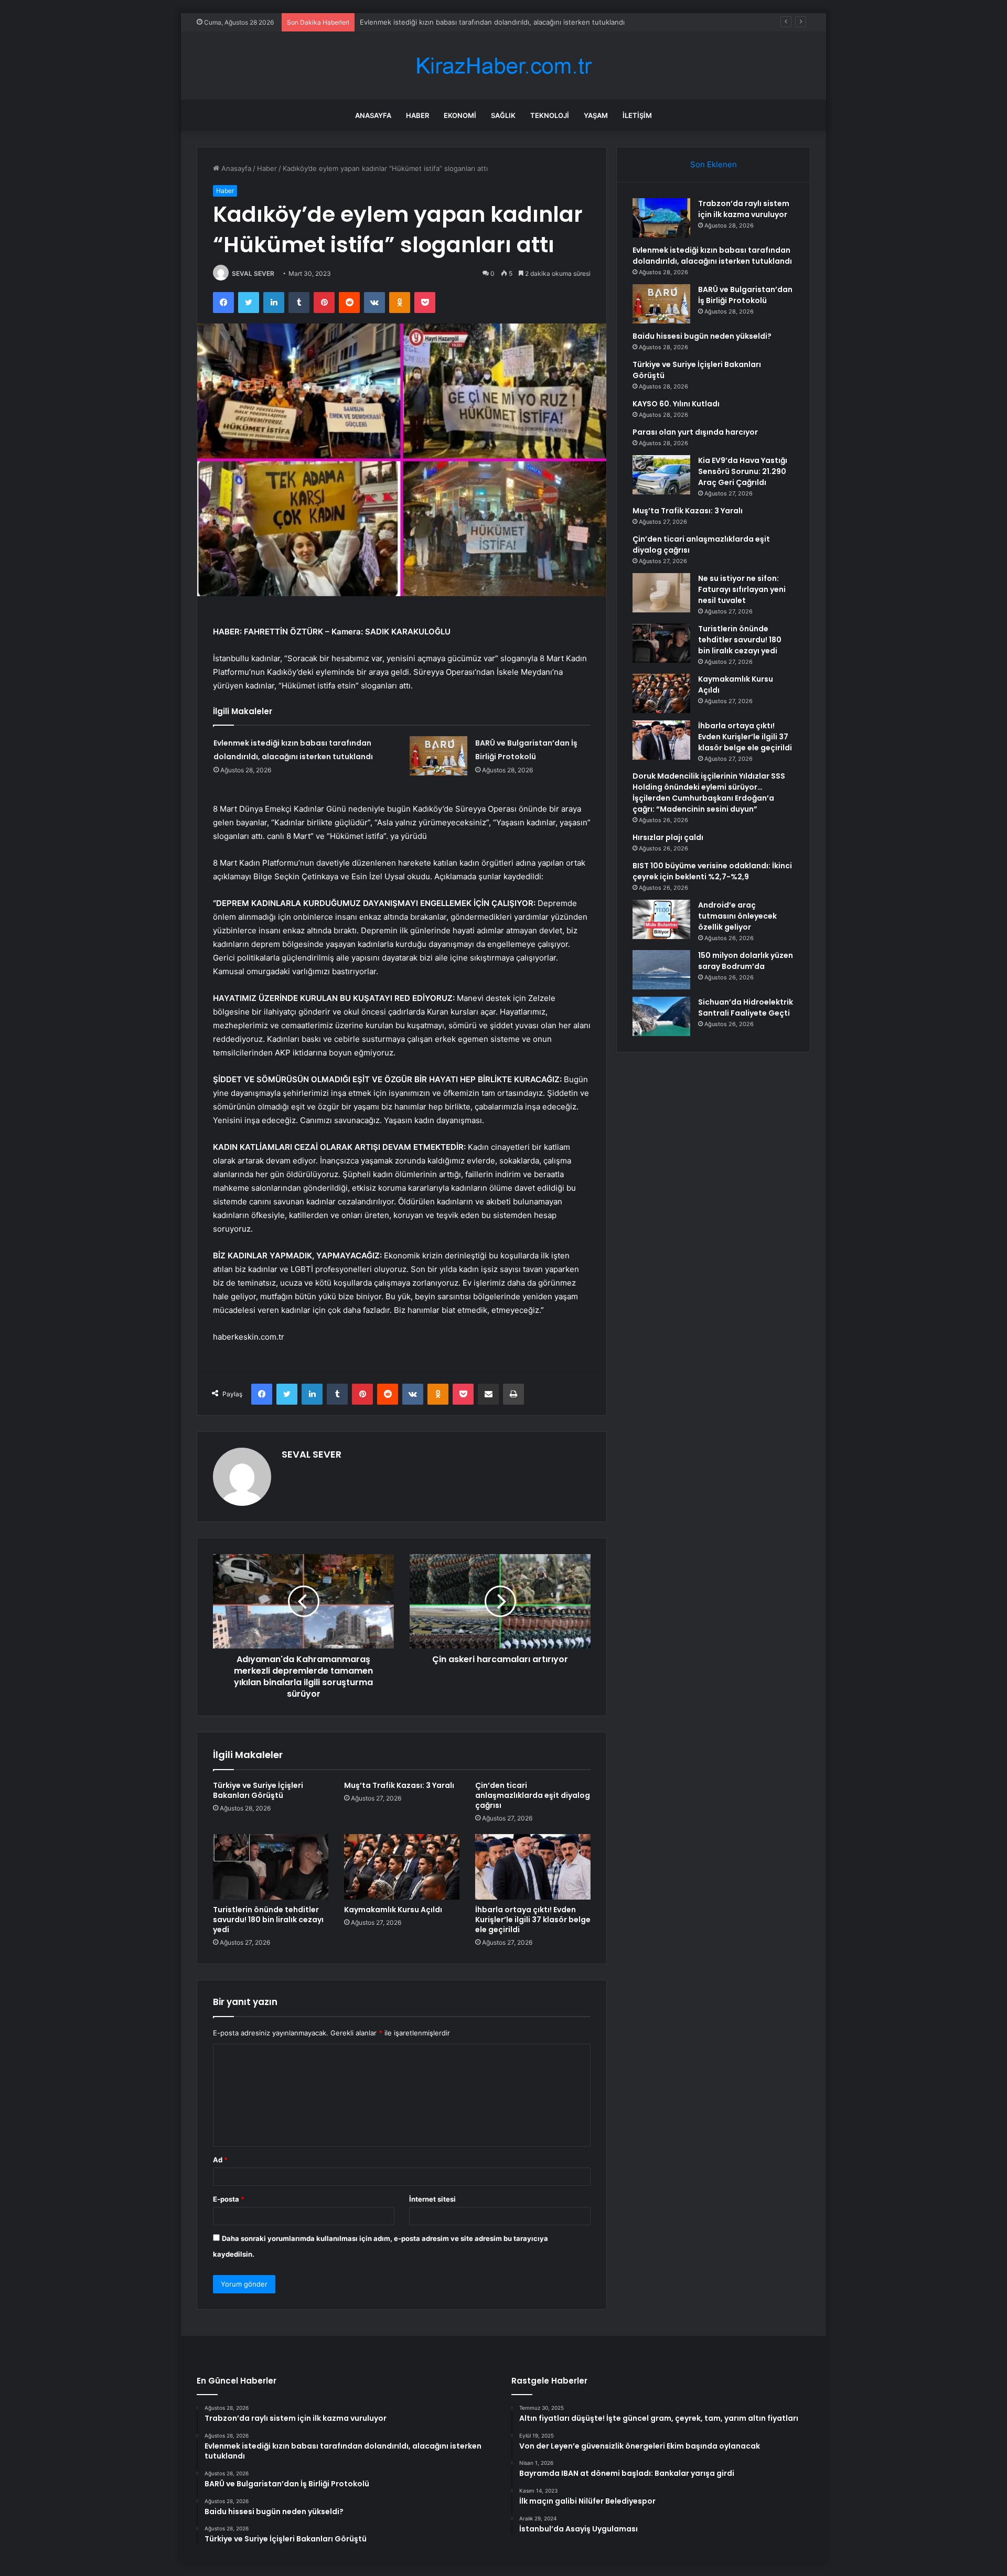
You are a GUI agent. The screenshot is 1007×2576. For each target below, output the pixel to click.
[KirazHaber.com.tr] (504, 66)
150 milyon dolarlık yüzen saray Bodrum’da (746, 961)
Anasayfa (373, 115)
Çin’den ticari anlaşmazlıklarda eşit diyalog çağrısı (533, 1795)
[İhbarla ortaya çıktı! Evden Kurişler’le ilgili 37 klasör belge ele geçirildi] (533, 1867)
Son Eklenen (714, 164)
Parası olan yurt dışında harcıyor (695, 432)
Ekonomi (460, 115)
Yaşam (596, 115)
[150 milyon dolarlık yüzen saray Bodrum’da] (661, 970)
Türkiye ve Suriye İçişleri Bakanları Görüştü (258, 1790)
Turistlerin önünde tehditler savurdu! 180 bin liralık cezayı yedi (268, 1920)
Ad (220, 2160)
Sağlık (503, 115)
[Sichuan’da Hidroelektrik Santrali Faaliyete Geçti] (661, 1016)
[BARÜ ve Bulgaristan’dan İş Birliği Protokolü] (438, 756)
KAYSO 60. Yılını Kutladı (676, 404)
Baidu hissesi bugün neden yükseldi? (702, 336)
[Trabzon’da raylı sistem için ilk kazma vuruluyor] (661, 218)
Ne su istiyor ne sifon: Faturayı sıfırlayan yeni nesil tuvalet (742, 589)
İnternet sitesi (432, 2199)
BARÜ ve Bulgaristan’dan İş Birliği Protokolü (430, 22)
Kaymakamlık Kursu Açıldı (393, 1910)
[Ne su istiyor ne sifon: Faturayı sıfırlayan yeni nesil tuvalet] (661, 593)
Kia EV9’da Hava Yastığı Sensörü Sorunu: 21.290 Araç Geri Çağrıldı (743, 471)
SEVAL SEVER (253, 273)
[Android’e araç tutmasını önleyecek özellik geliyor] (661, 919)
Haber (417, 115)
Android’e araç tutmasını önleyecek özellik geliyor (737, 916)
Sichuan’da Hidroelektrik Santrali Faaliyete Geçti (746, 1007)
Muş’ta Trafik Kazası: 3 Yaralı (399, 1785)
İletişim (637, 115)
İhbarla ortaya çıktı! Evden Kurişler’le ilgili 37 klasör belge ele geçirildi (533, 1920)
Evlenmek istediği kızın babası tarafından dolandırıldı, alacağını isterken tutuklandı (712, 256)
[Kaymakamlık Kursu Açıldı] (402, 1867)
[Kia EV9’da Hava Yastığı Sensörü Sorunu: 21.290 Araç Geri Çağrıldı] (661, 475)
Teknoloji (550, 115)
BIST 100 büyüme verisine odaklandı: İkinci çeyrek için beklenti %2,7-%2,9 (712, 871)
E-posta (229, 2199)
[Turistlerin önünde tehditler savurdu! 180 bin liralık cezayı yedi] (271, 1867)
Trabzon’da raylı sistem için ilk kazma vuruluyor (744, 209)
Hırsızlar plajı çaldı (668, 837)
